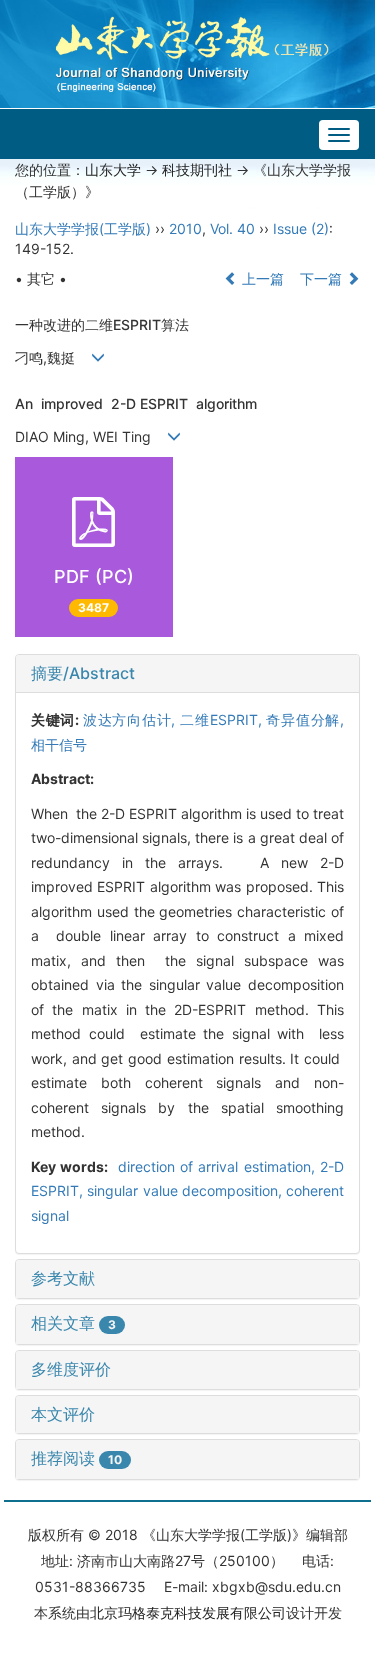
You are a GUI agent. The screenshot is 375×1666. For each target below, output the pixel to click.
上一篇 (261, 278)
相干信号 (59, 744)
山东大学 (113, 169)
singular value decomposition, (186, 1190)
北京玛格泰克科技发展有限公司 (188, 1612)
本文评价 (63, 1414)
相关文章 (73, 1323)
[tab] (187, 674)
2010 (185, 228)
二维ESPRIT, (223, 719)
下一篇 (323, 278)
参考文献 (63, 1278)
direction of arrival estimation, (216, 1166)
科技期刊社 (197, 169)
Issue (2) (301, 228)
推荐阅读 (76, 1458)
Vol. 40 (232, 228)
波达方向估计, (131, 719)
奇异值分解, (305, 719)
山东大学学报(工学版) (83, 228)
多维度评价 (71, 1369)
